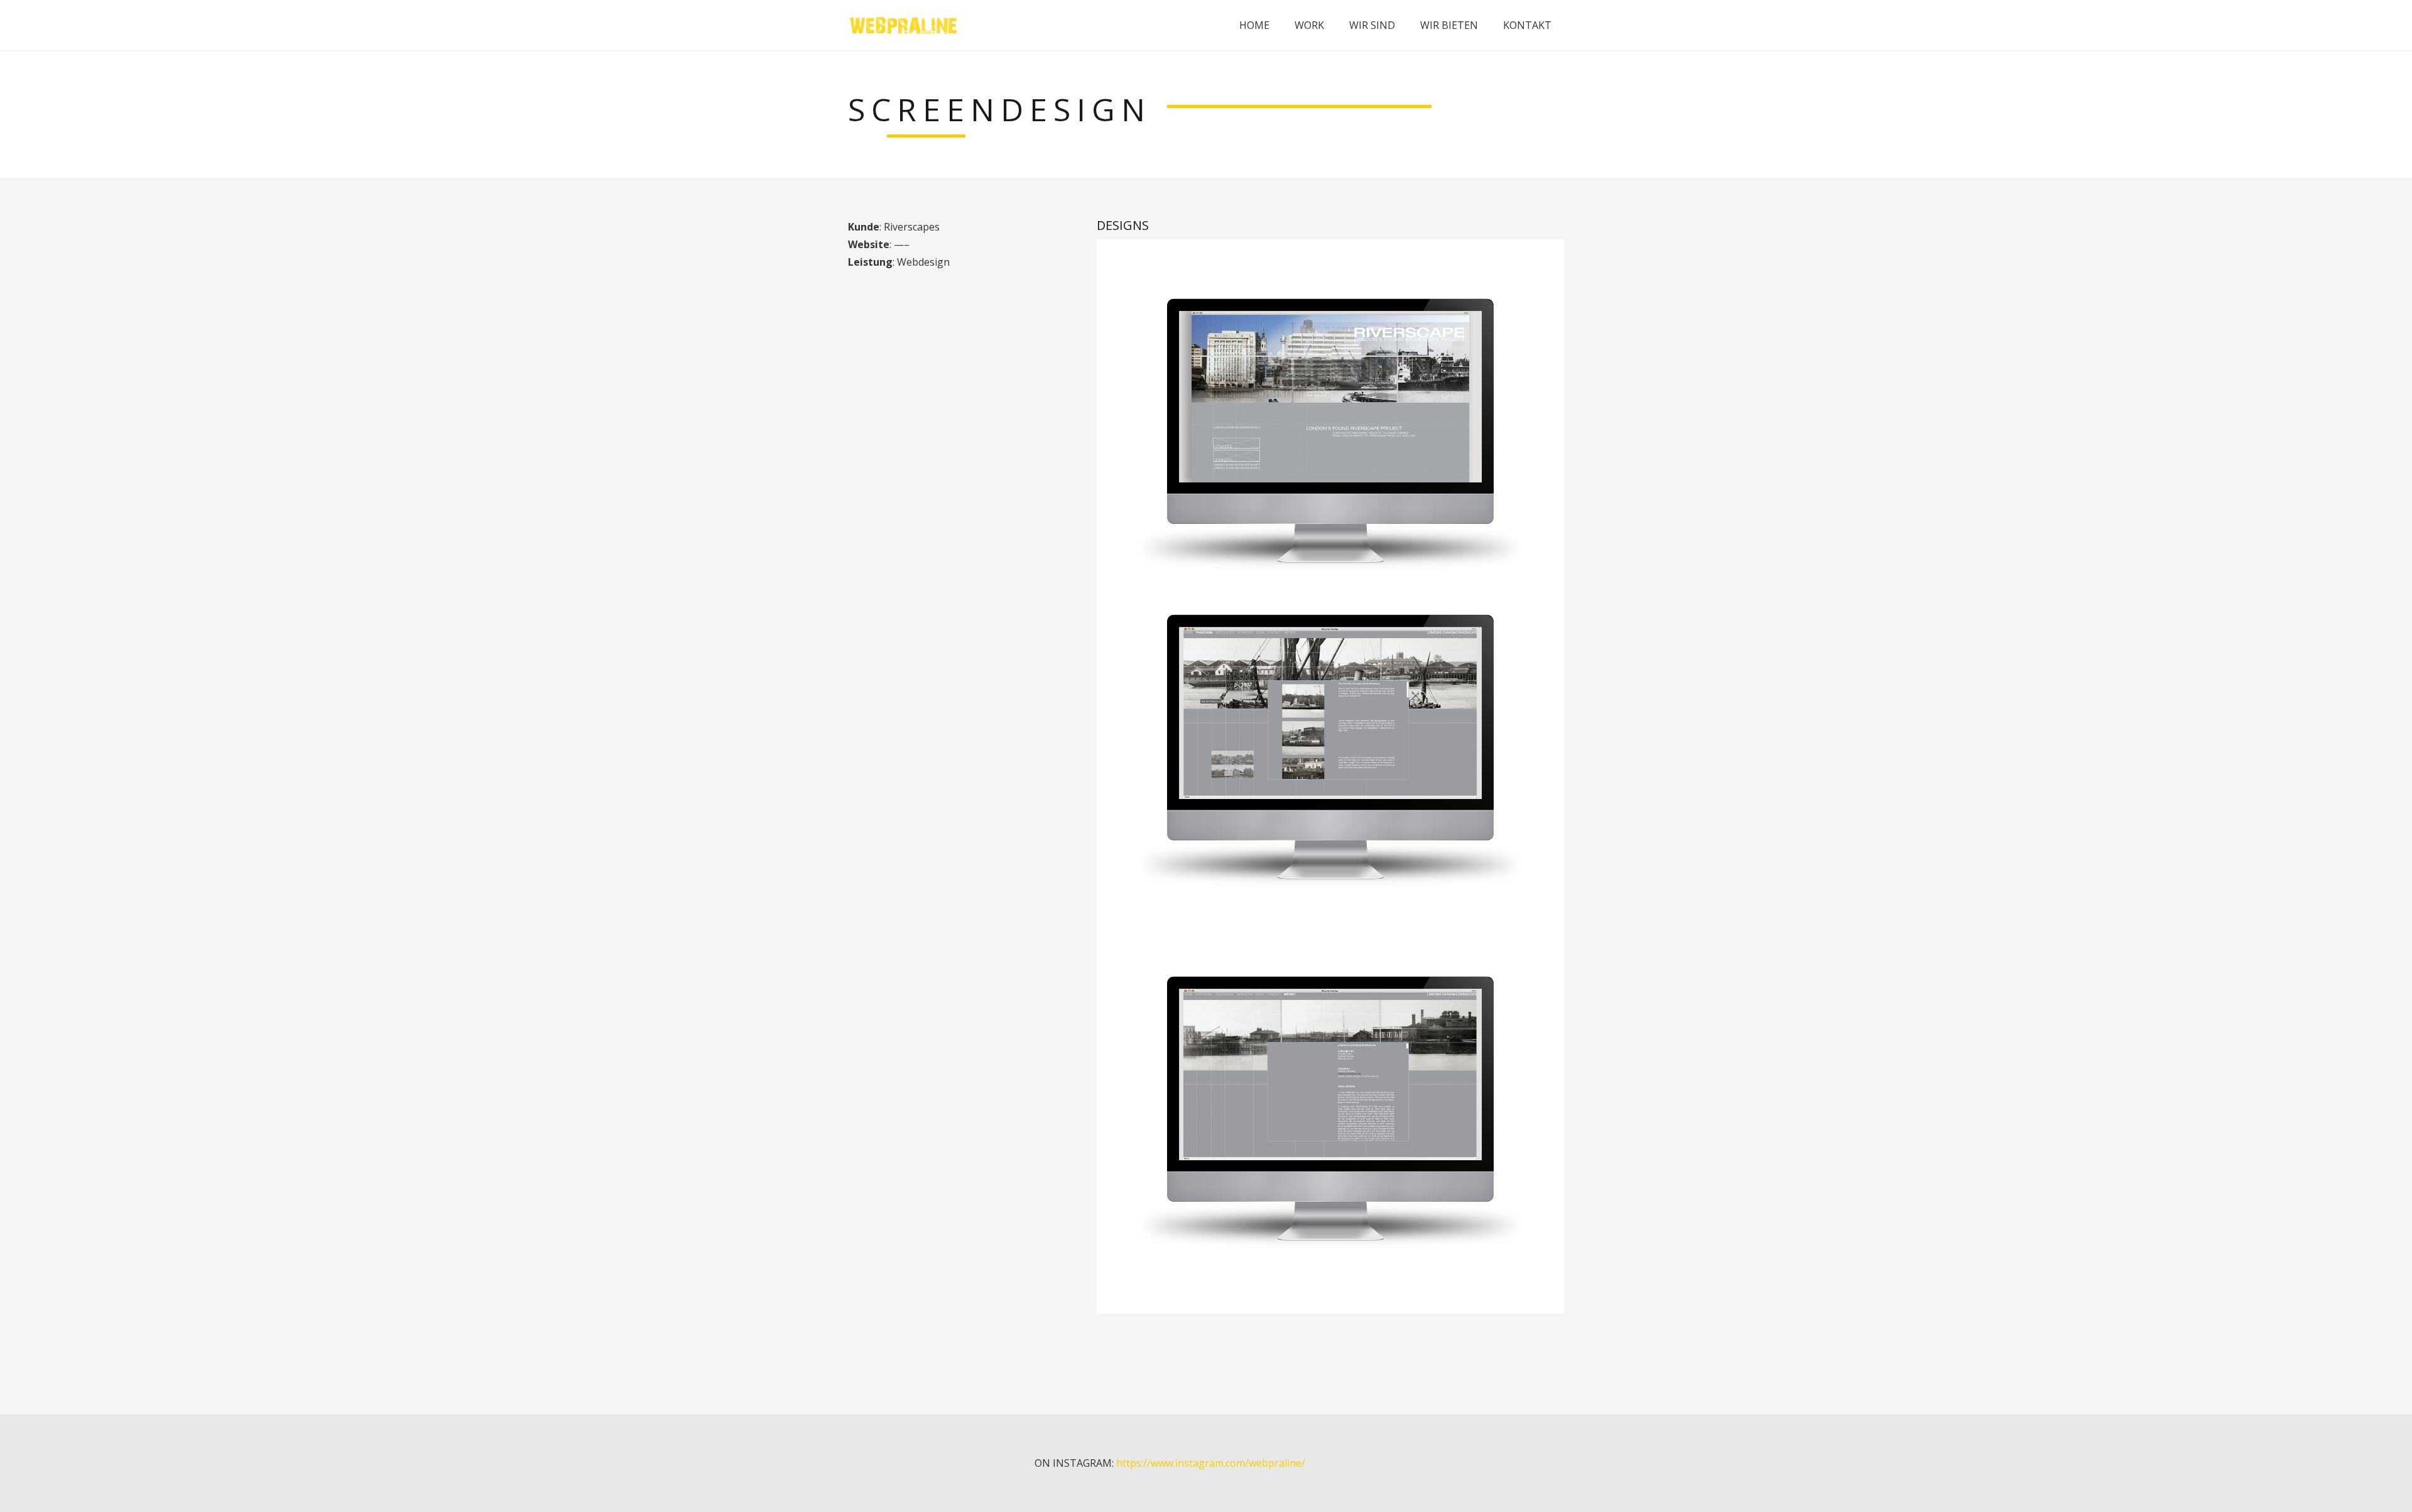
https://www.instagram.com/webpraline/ (1211, 1463)
